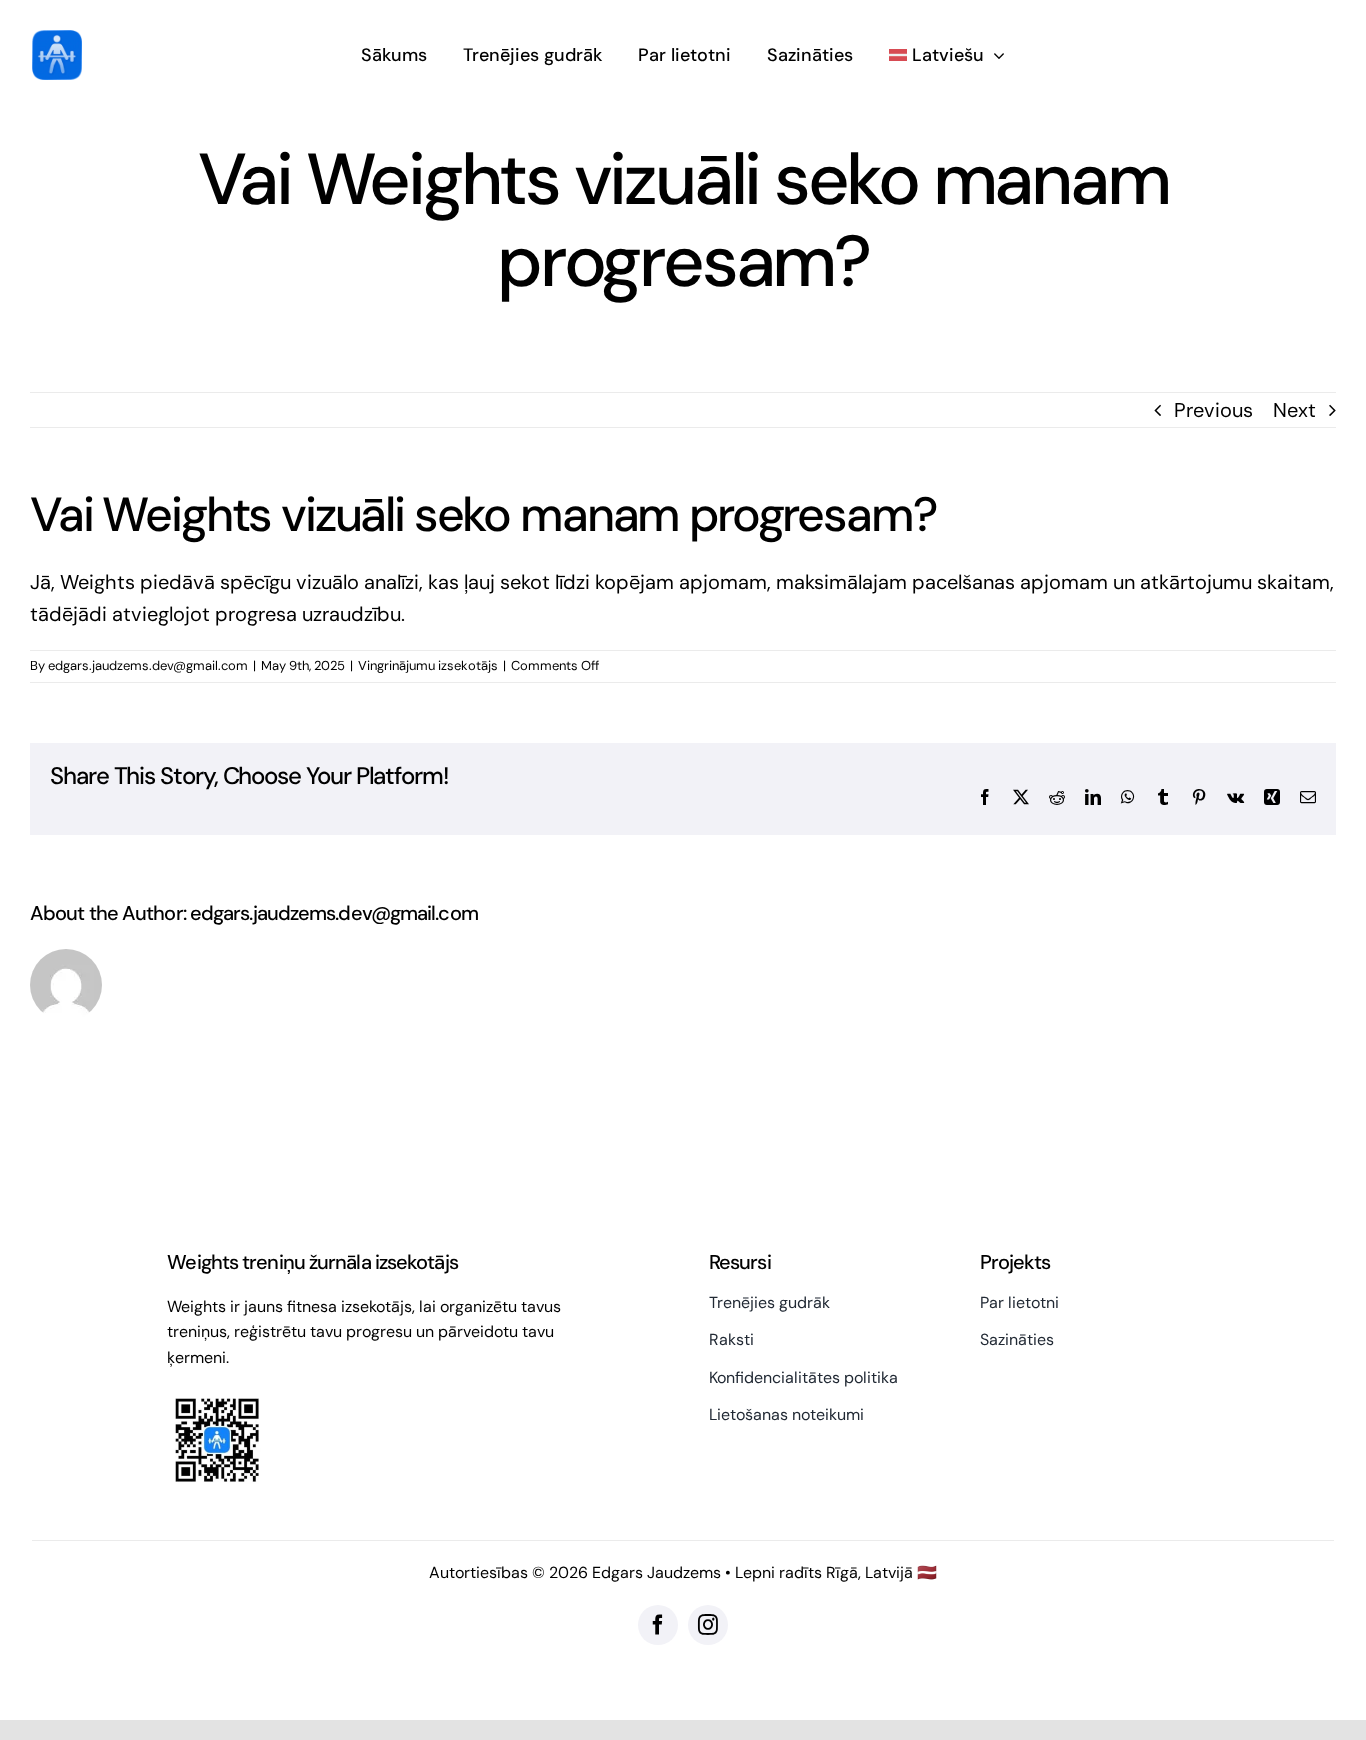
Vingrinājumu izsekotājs (428, 665)
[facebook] (658, 1625)
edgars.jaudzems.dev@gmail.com (148, 665)
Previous (1213, 410)
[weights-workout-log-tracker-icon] (57, 40)
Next (1294, 410)
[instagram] (708, 1625)
